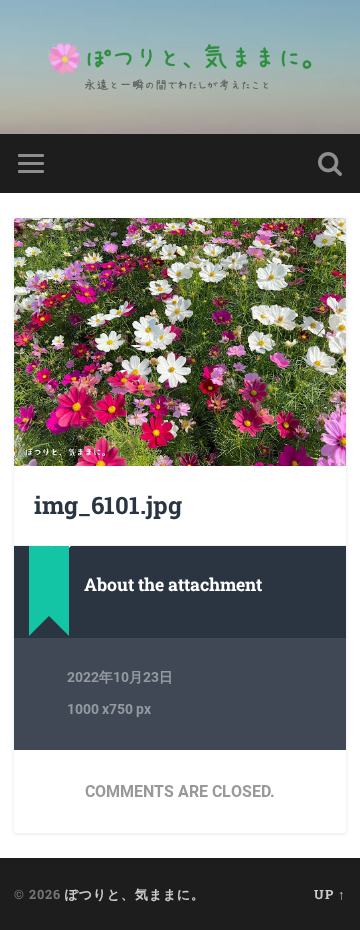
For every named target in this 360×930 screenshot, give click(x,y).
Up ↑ (330, 894)
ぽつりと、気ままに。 (135, 894)
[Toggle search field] (330, 163)
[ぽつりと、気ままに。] (180, 67)
